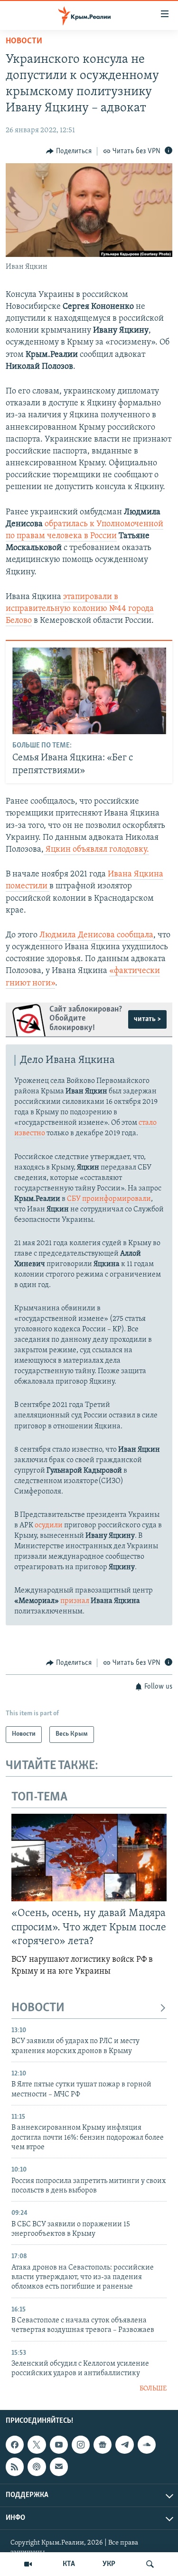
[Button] (69, 151)
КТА (69, 2564)
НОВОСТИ (38, 2008)
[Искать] (150, 2564)
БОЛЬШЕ (153, 2389)
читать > (147, 1019)
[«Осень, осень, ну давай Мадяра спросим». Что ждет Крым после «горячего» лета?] (89, 1858)
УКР (109, 2564)
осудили (49, 1525)
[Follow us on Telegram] (124, 2445)
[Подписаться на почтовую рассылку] (59, 2467)
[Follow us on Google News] (103, 2445)
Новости (24, 41)
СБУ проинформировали (109, 1199)
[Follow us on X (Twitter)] (37, 2445)
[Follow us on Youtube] (59, 2445)
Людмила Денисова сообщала (96, 935)
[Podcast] (37, 2467)
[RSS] (15, 2467)
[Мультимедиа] (28, 2564)
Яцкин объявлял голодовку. (96, 850)
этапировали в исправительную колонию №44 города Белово (80, 609)
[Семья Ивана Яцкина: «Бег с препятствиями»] (89, 691)
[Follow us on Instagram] (81, 2445)
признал (75, 1601)
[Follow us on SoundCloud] (147, 2445)
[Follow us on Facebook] (15, 2445)
